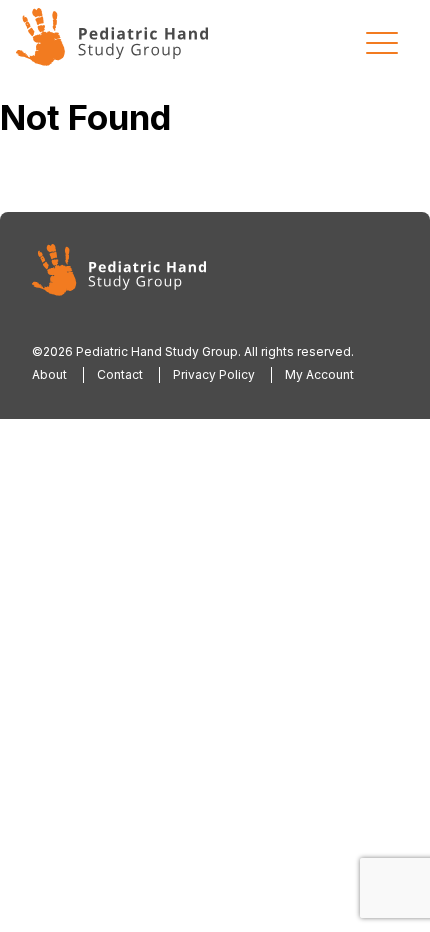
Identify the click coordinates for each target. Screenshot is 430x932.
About (49, 374)
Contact (120, 374)
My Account (319, 374)
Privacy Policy (214, 374)
